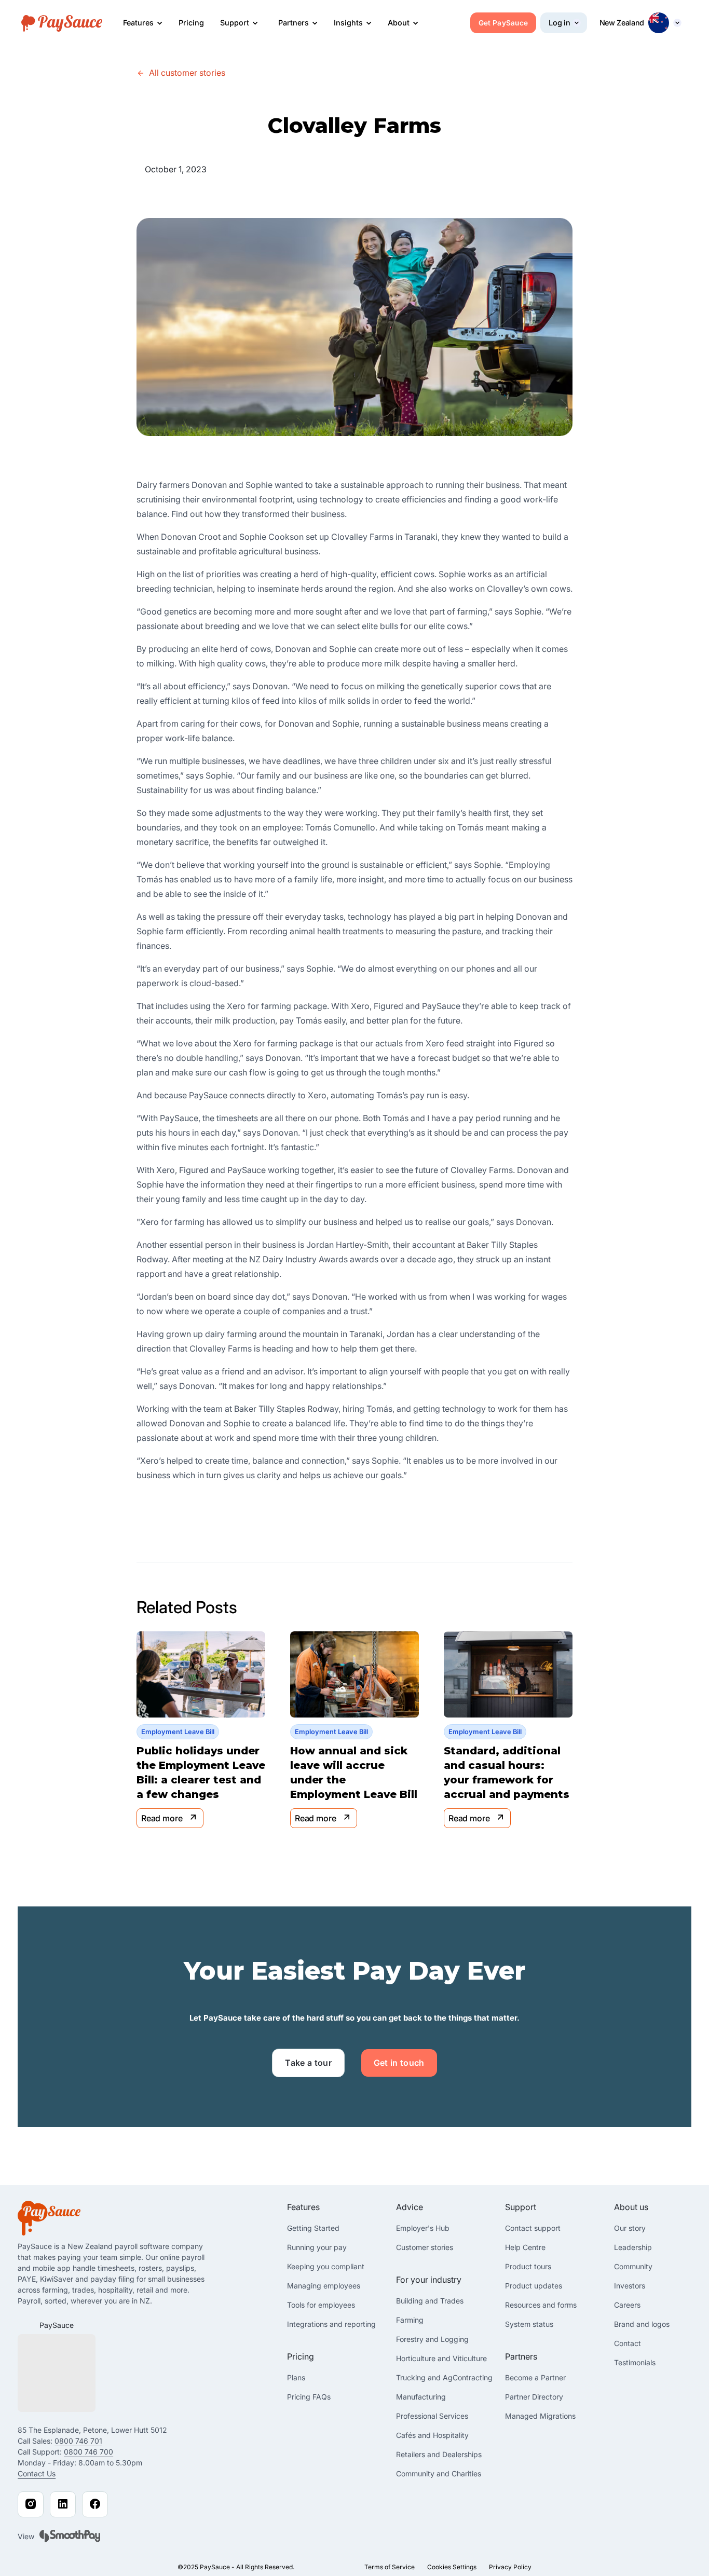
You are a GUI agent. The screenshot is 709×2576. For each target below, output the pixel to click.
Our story (630, 2228)
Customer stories (425, 2247)
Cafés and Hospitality (432, 2435)
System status (529, 2324)
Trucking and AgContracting (444, 2377)
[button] (143, 23)
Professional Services (432, 2416)
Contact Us (37, 2473)
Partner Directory (534, 2397)
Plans (296, 2377)
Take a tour (308, 2063)
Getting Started (313, 2228)
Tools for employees (321, 2305)
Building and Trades (430, 2301)
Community (633, 2266)
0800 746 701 (78, 2441)
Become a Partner (535, 2377)
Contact (628, 2343)
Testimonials (635, 2362)
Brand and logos (642, 2324)
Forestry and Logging (432, 2339)
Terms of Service (390, 2567)
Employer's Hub (423, 2228)
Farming (410, 2320)
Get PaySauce (503, 23)
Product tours (528, 2266)
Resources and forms (541, 2305)
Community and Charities (439, 2473)
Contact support (533, 2228)
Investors (630, 2286)
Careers (627, 2305)
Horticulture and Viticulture (441, 2358)
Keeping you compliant (326, 2266)
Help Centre (525, 2247)
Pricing (191, 23)
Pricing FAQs (309, 2397)
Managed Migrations (540, 2416)
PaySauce (57, 2325)
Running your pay (317, 2247)
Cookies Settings (452, 2567)
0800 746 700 (88, 2452)
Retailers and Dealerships (439, 2454)
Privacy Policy (510, 2567)
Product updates (534, 2286)
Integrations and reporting (331, 2324)
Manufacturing (421, 2397)
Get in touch (399, 2063)
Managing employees (324, 2286)
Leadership (633, 2247)
